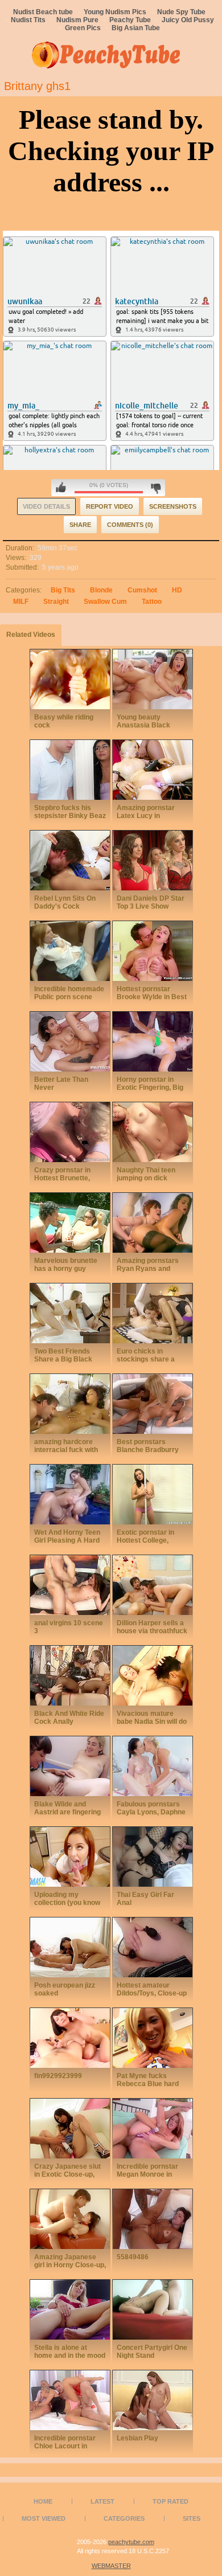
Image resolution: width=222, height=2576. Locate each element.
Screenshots (173, 506)
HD (177, 590)
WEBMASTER (111, 2566)
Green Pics (83, 28)
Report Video (110, 506)
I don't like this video (156, 488)
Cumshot (142, 590)
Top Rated (170, 2501)
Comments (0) (130, 525)
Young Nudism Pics (115, 12)
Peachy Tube (130, 20)
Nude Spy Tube (181, 12)
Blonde (101, 590)
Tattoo (152, 602)
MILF (21, 602)
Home (43, 2501)
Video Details (46, 506)
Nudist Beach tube (43, 12)
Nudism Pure (77, 20)
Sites (192, 2518)
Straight (56, 602)
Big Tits (63, 590)
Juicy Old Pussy (188, 20)
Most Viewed (44, 2518)
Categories (124, 2518)
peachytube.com (131, 2542)
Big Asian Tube (136, 28)
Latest (102, 2501)
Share (80, 525)
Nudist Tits (28, 20)
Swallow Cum (105, 602)
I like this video (61, 488)
